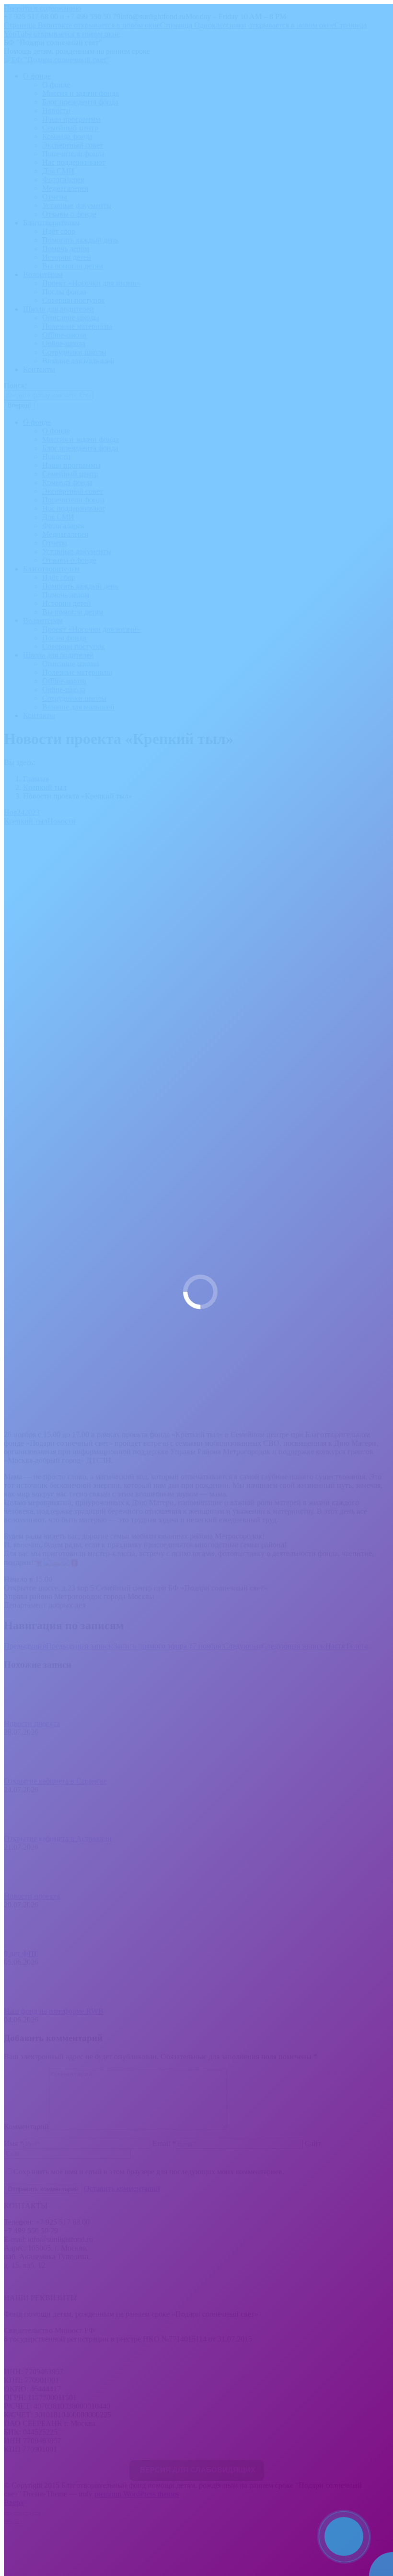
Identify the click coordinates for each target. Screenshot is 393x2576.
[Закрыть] (383, 2516)
